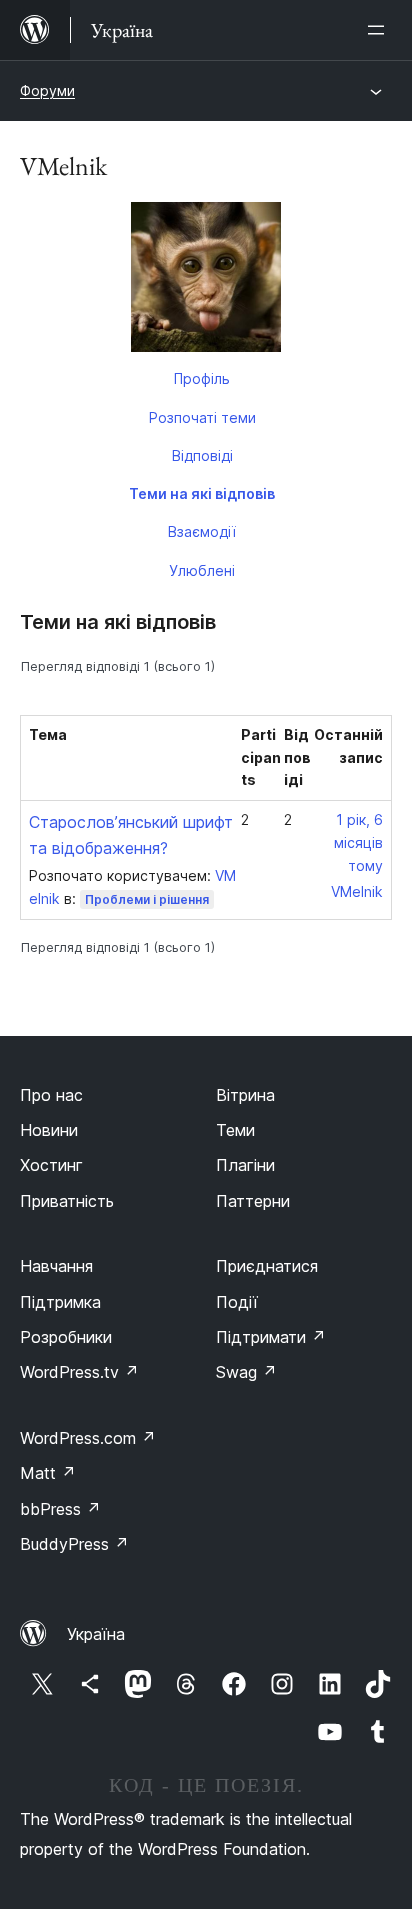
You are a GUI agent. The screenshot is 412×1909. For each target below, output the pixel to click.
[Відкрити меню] (380, 30)
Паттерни (253, 1201)
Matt (48, 1473)
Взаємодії (202, 531)
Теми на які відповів (202, 493)
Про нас (51, 1095)
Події (237, 1302)
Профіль (202, 378)
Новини (49, 1130)
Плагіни (245, 1165)
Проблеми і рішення (147, 899)
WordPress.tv (79, 1372)
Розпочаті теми (202, 417)
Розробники (66, 1337)
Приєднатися (267, 1266)
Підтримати (271, 1337)
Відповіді (202, 455)
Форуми (47, 90)
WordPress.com (88, 1438)
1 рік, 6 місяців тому (358, 842)
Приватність (67, 1201)
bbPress (60, 1509)
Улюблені (202, 570)
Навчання (56, 1266)
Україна (96, 1634)
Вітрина (245, 1095)
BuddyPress (74, 1544)
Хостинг (51, 1165)
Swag (246, 1372)
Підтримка (60, 1302)
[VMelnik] (206, 281)
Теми (235, 1130)
